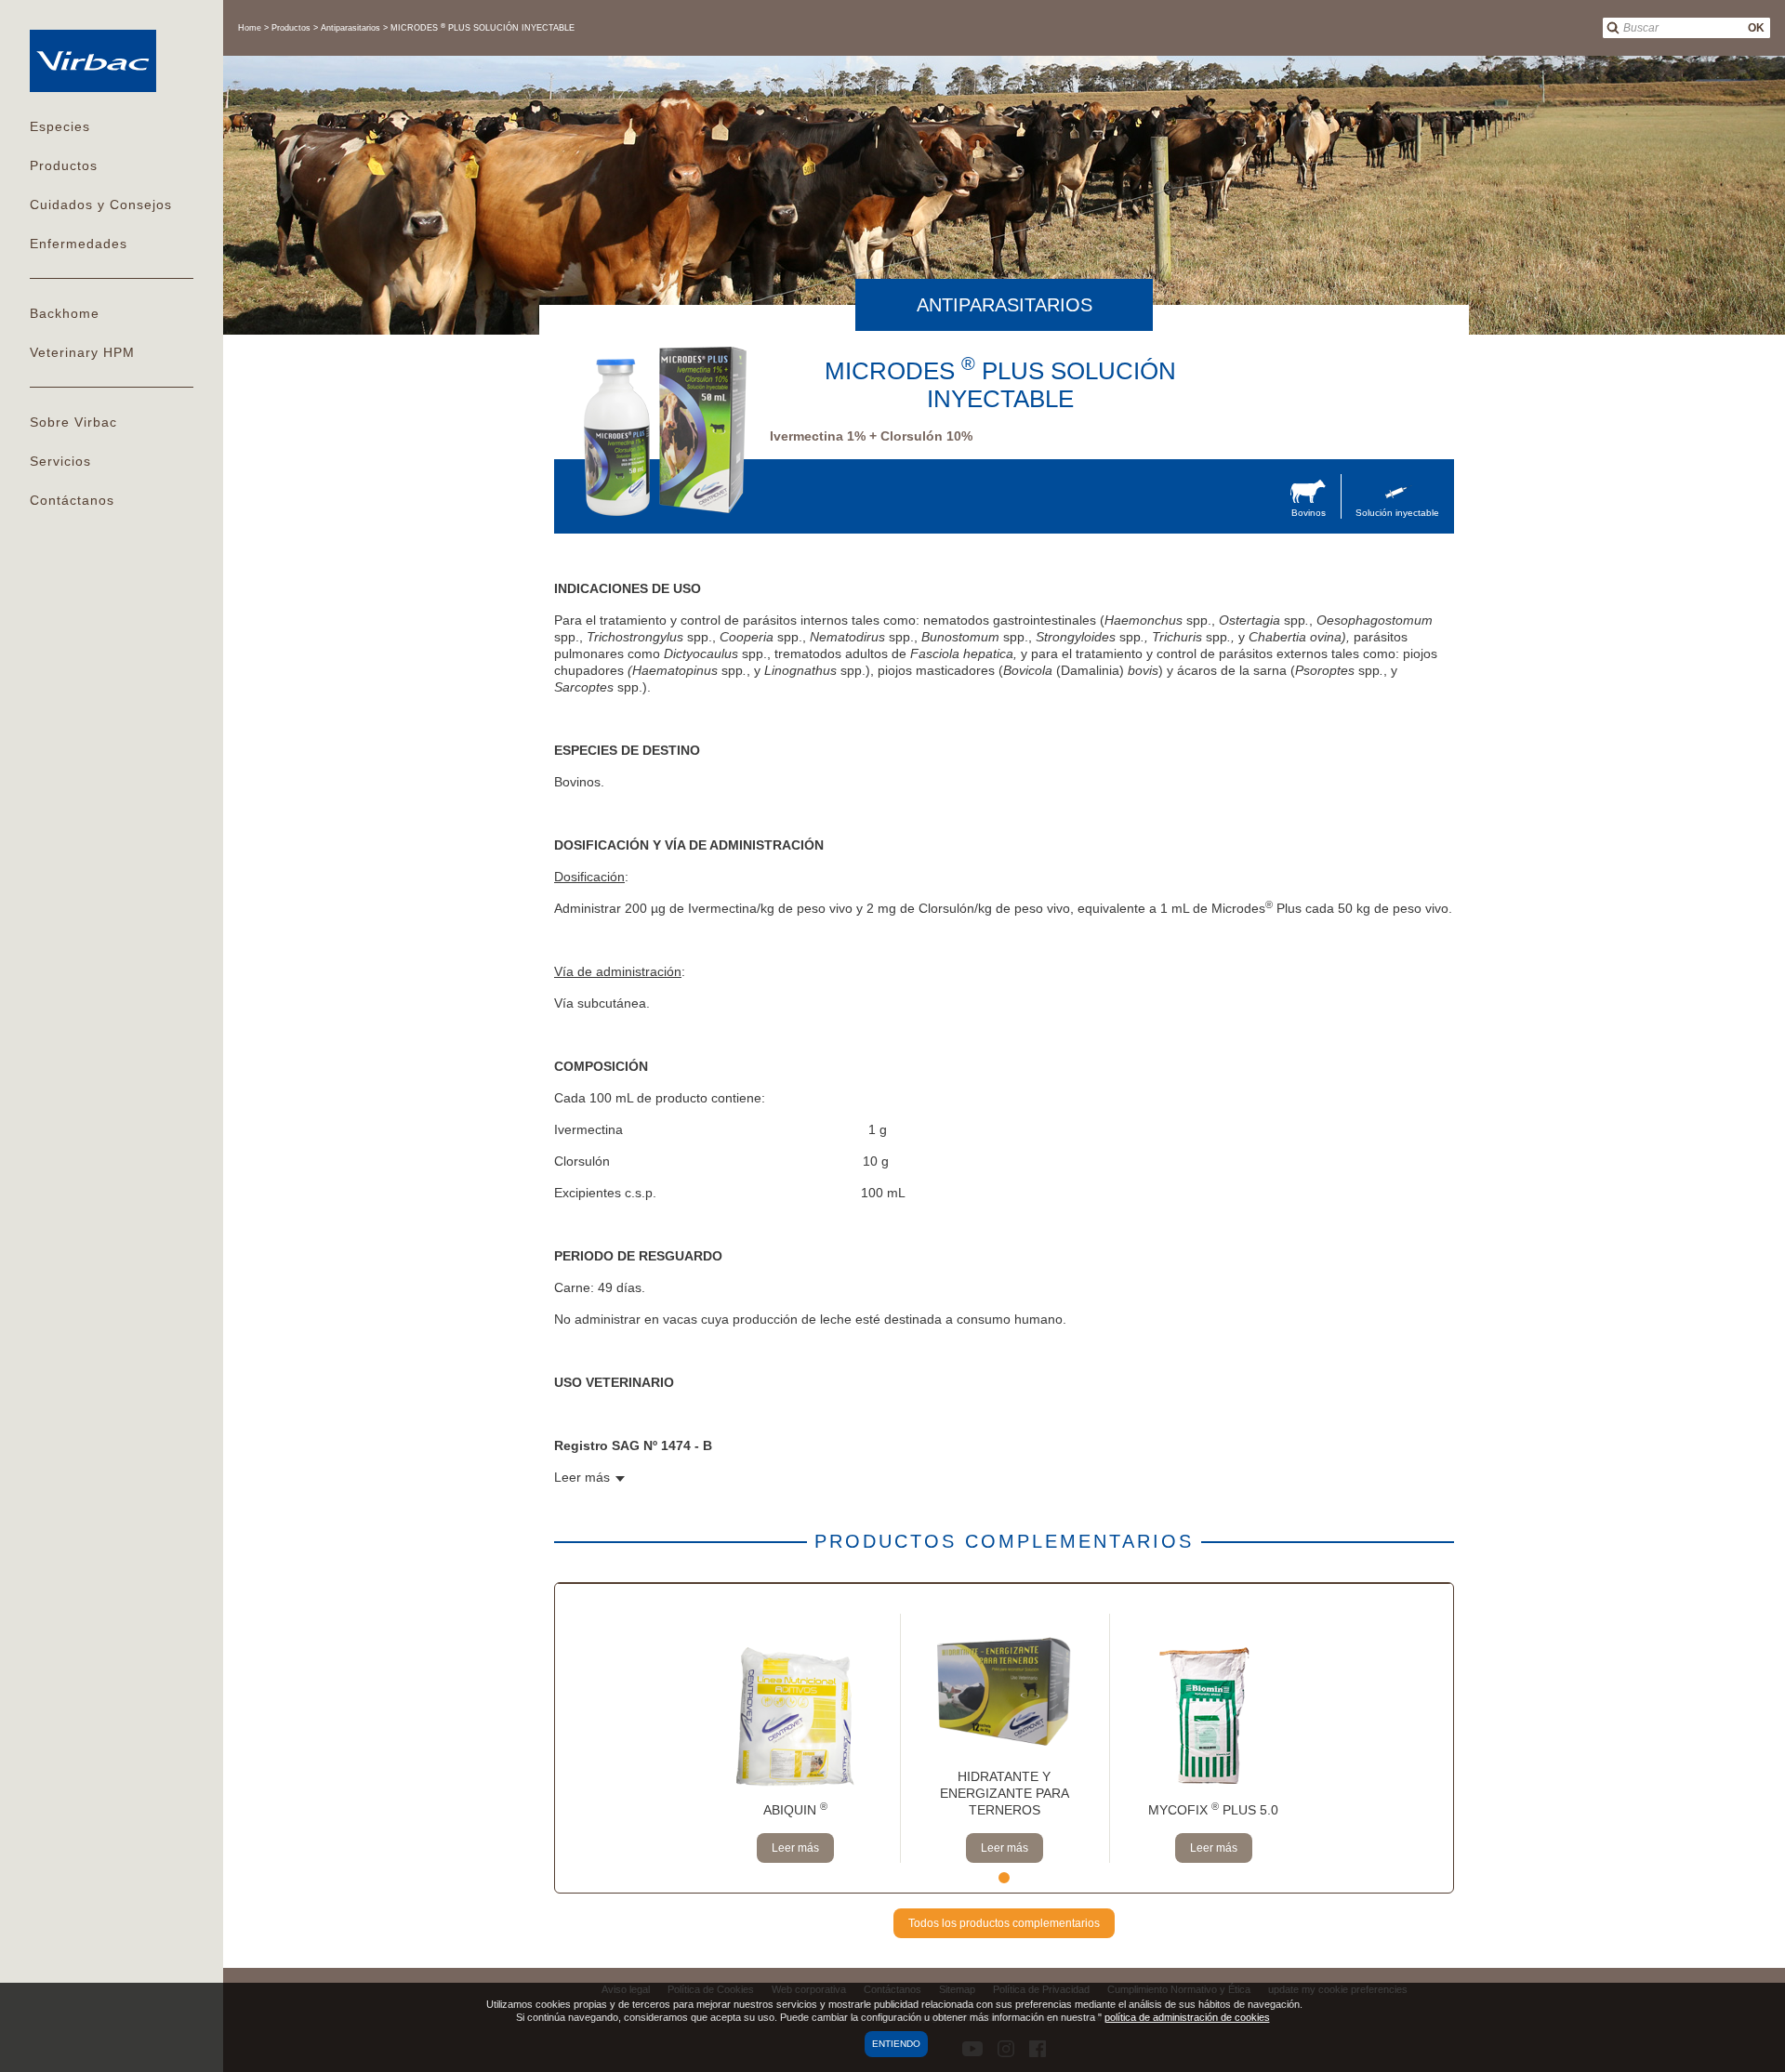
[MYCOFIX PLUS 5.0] (1214, 1717)
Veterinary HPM (82, 352)
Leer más (795, 1848)
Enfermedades (79, 244)
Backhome (65, 313)
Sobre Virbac (73, 422)
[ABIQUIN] (795, 1717)
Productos (64, 165)
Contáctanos (72, 500)
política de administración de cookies (1187, 2017)
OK (1756, 28)
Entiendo (896, 2044)
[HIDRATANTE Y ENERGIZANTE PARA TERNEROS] (1005, 1683)
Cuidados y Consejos (101, 205)
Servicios (60, 461)
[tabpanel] (795, 1738)
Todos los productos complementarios (1004, 1923)
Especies (60, 126)
